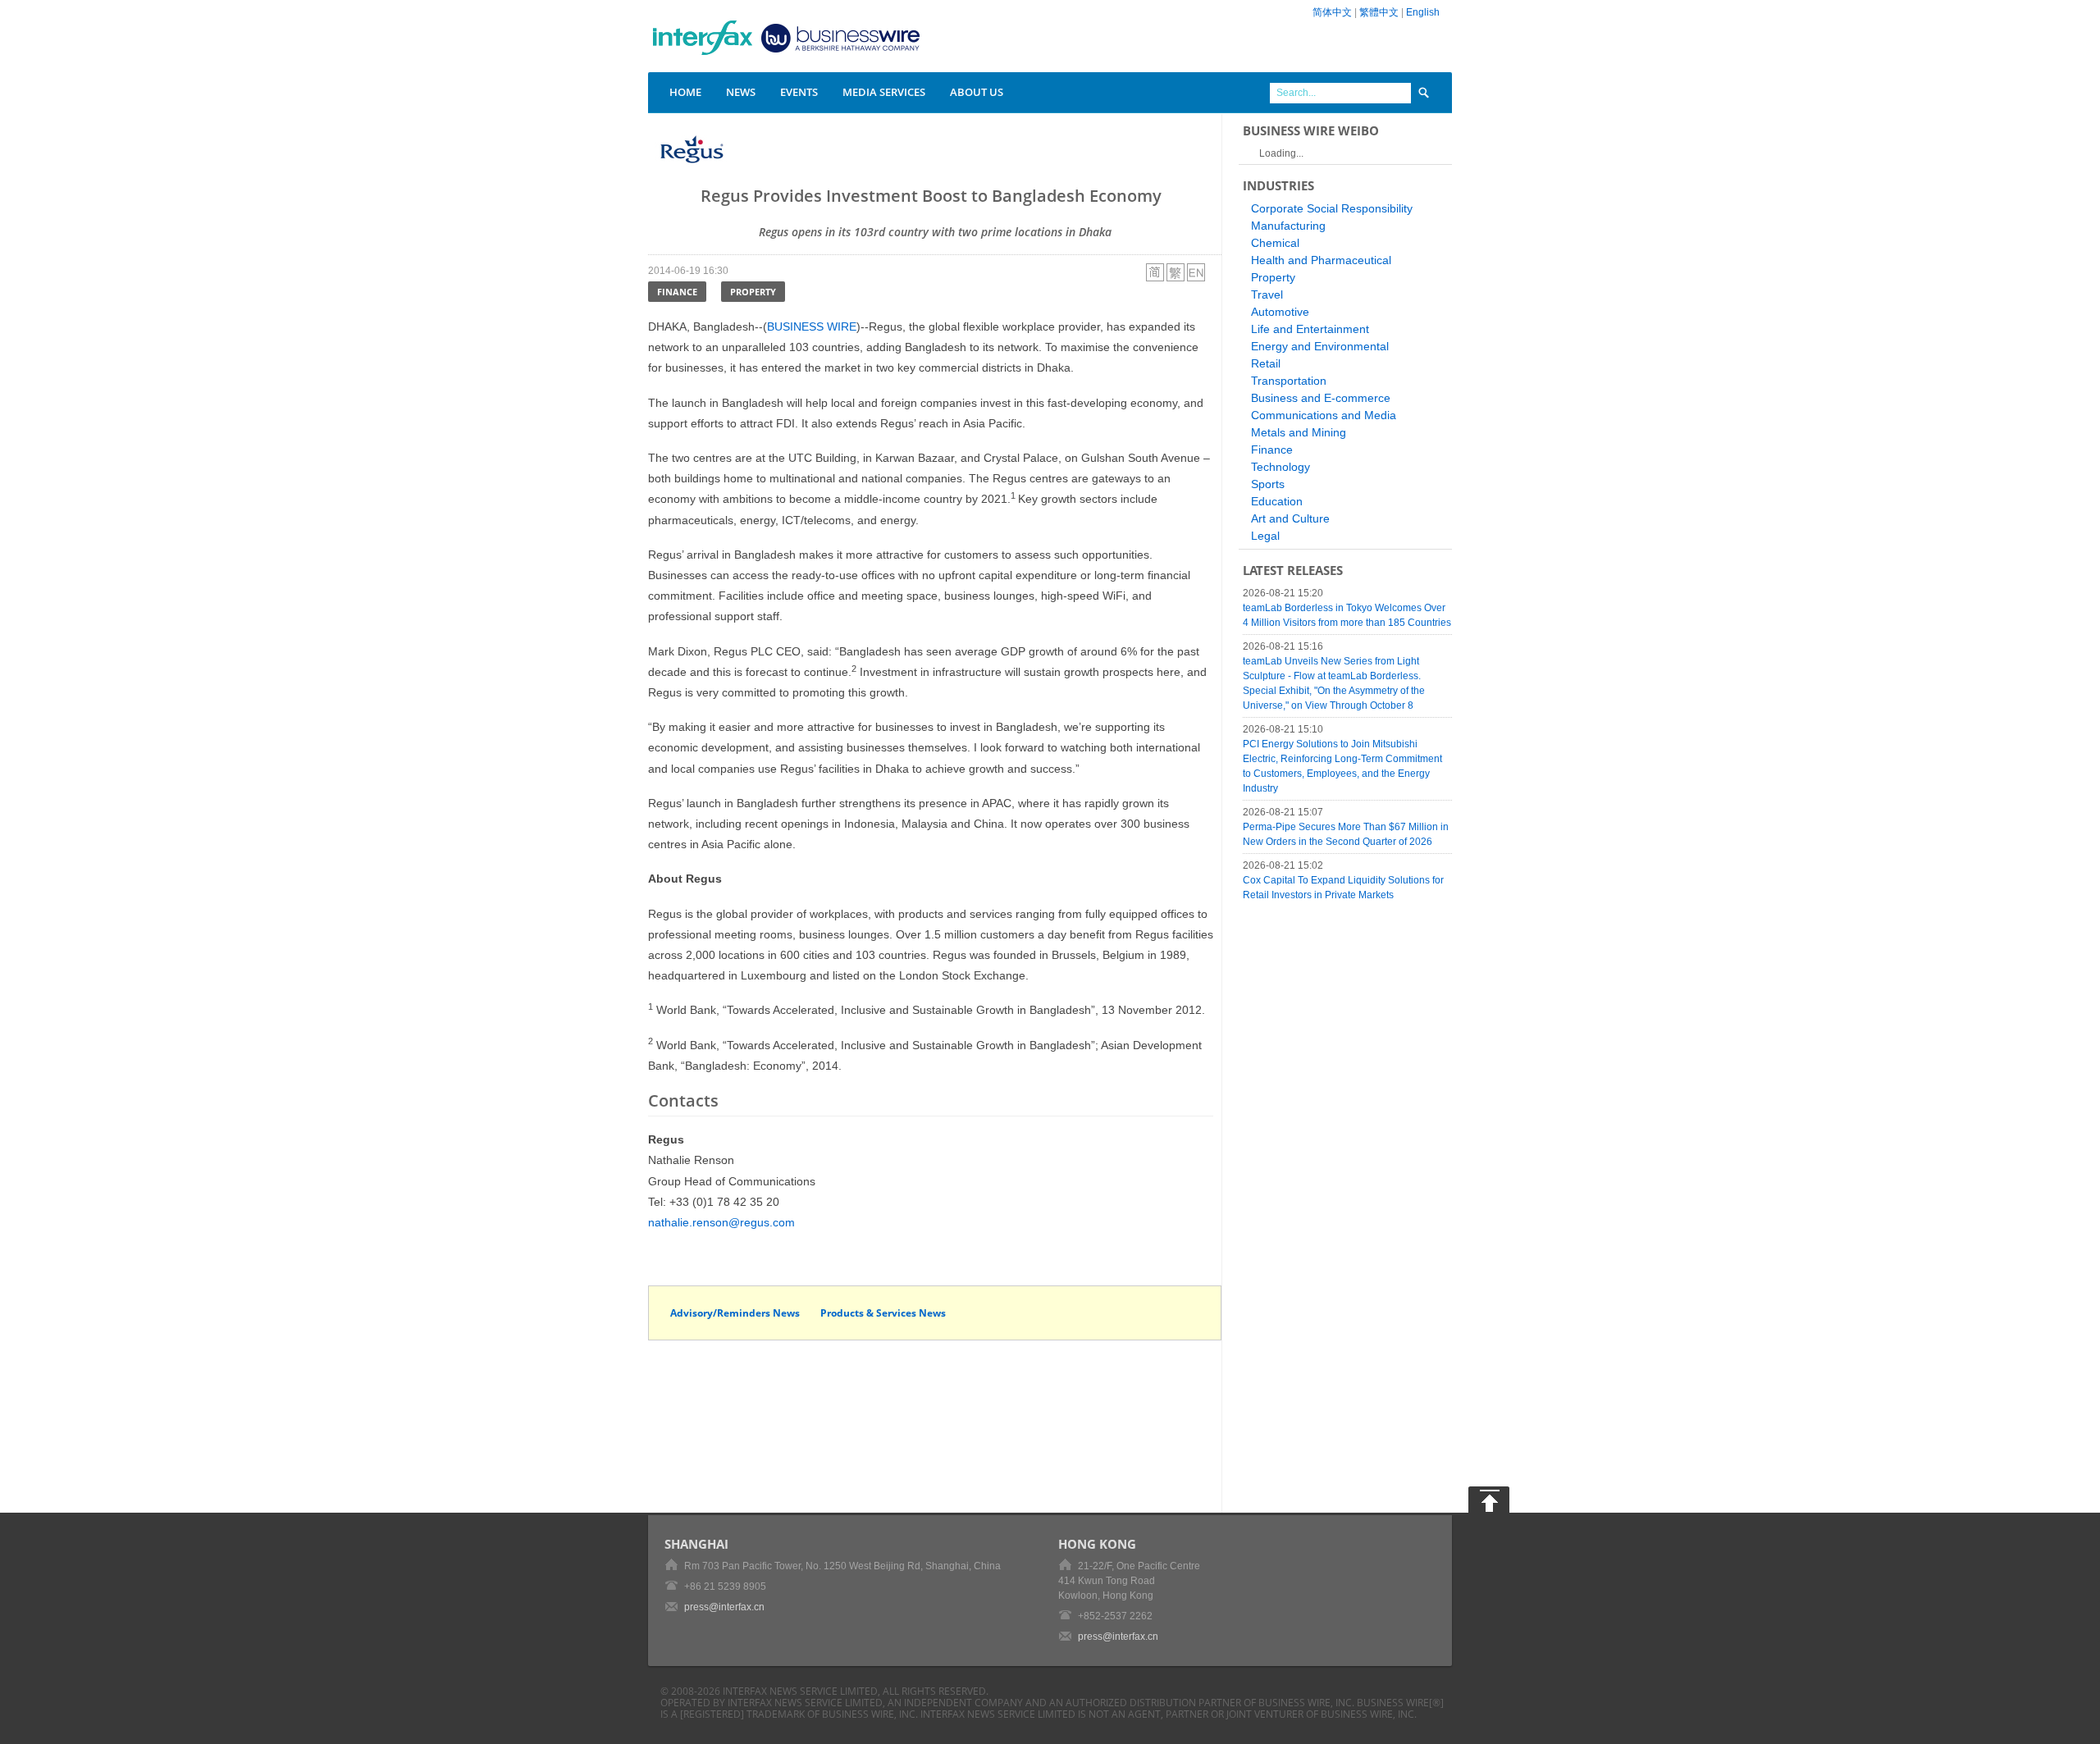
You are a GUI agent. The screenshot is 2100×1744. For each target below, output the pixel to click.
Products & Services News (883, 1313)
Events (799, 92)
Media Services (884, 92)
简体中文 (1332, 12)
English (1423, 12)
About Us (977, 92)
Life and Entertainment (1310, 329)
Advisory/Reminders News (735, 1313)
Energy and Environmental (1320, 346)
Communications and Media (1324, 415)
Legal (1265, 536)
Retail (1266, 363)
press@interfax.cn (724, 1607)
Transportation (1289, 381)
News (741, 92)
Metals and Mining (1299, 432)
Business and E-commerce (1321, 398)
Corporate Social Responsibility (1332, 208)
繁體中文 (1379, 12)
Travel (1267, 294)
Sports (1268, 484)
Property (753, 292)
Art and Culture (1290, 518)
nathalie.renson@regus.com (721, 1222)
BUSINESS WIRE (812, 326)
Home (685, 92)
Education (1277, 501)
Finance (677, 292)
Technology (1281, 467)
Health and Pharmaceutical (1321, 260)
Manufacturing (1288, 226)
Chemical (1275, 243)
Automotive (1280, 312)
